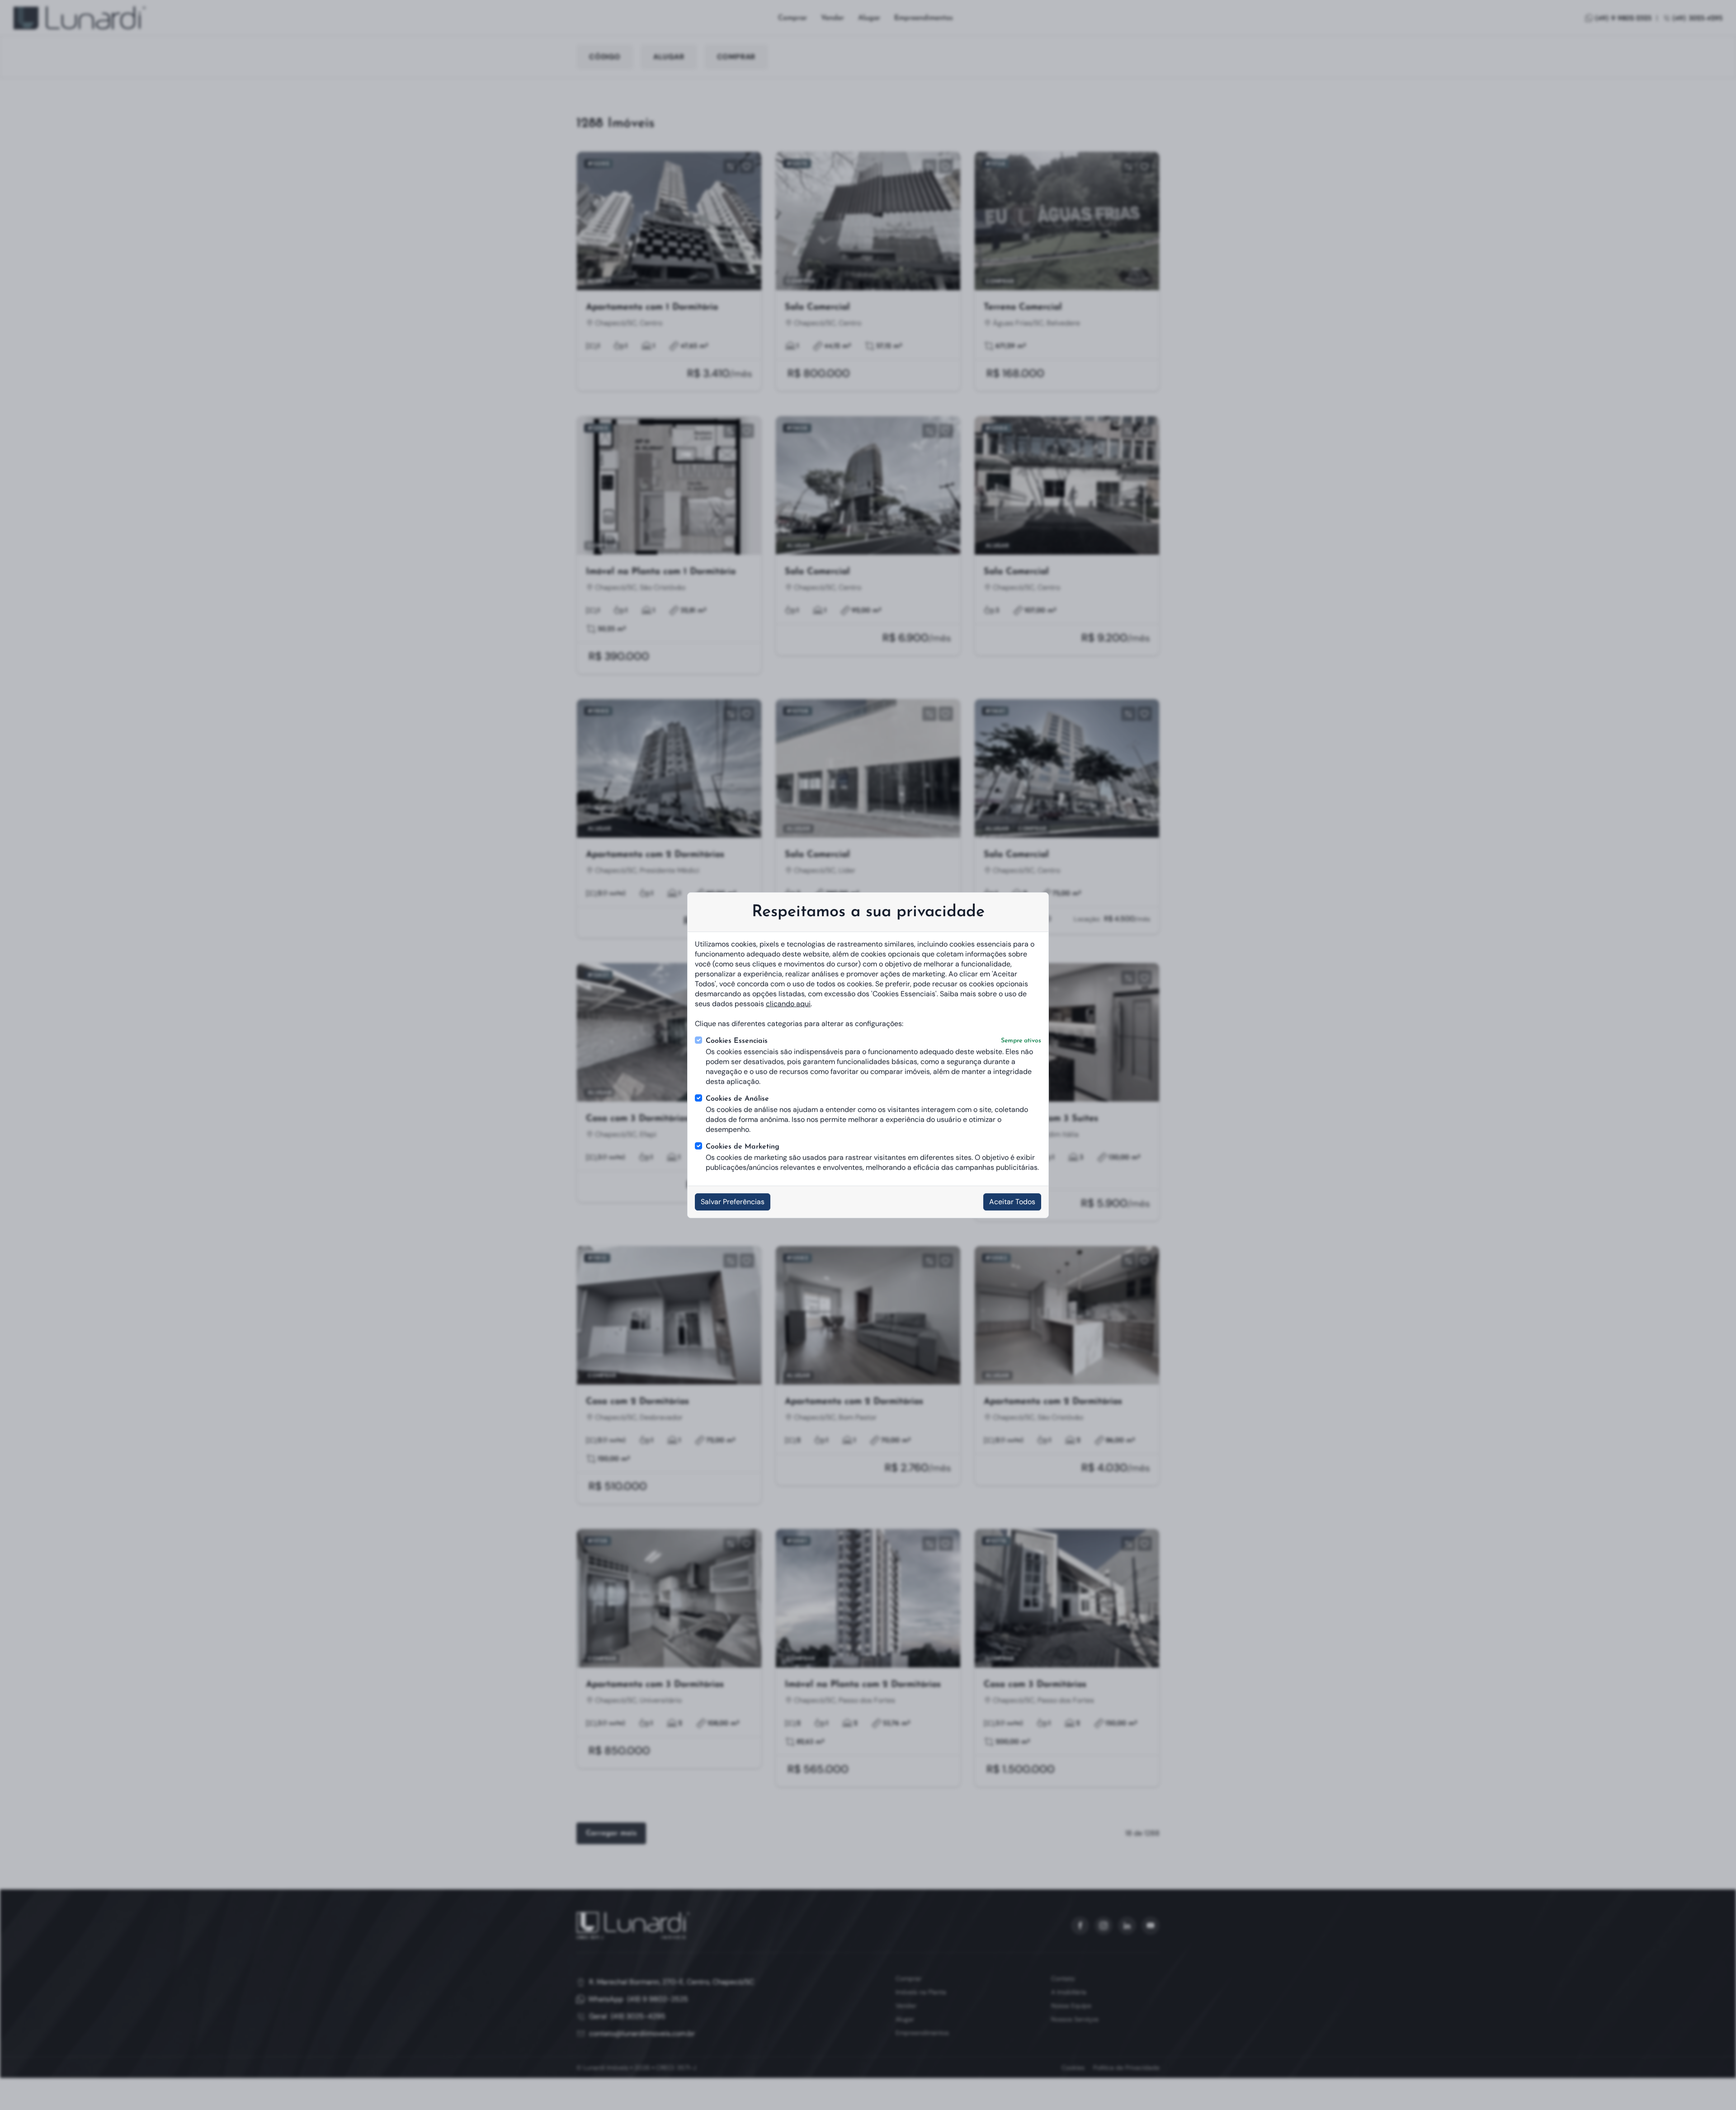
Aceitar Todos (1012, 1202)
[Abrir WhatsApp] (1713, 2088)
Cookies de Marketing (743, 1147)
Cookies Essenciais (873, 1041)
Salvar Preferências (733, 1202)
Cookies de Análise (737, 1099)
